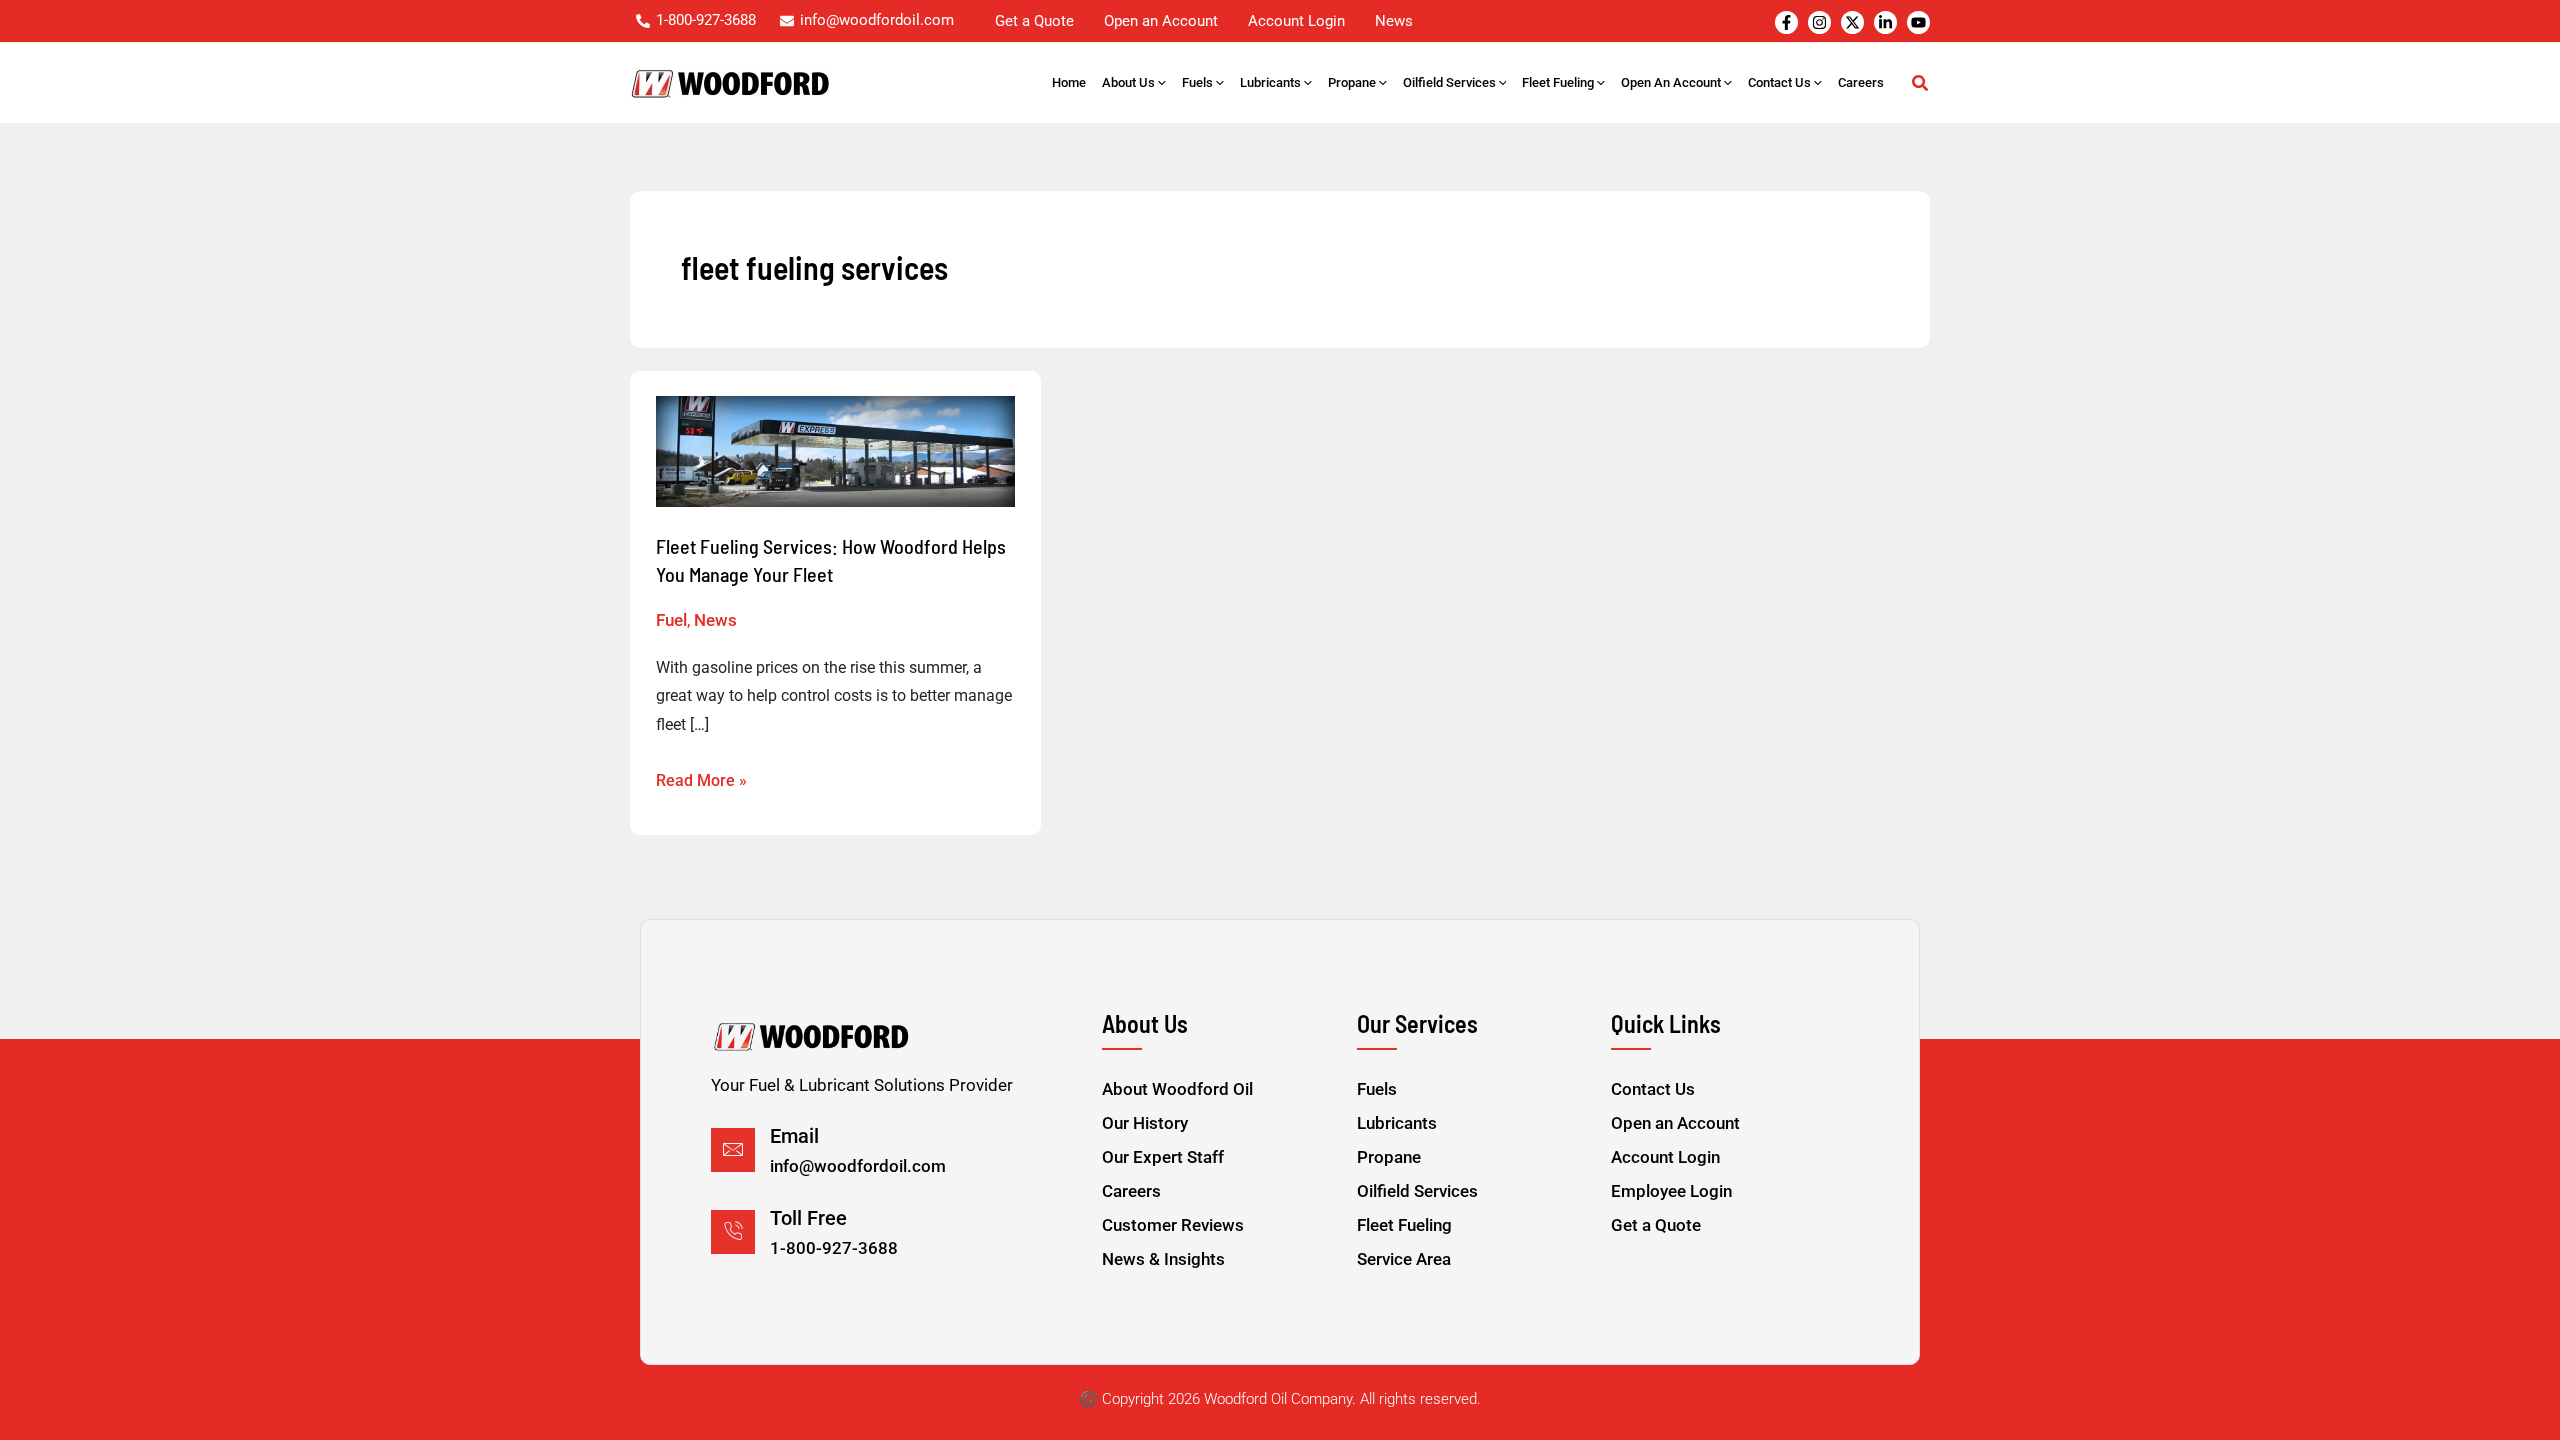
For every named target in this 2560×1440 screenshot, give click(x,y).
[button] (1160, 83)
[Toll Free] (733, 1232)
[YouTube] (1918, 22)
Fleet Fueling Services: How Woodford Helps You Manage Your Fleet (831, 560)
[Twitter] (1852, 22)
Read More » (701, 778)
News (715, 620)
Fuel (671, 620)
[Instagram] (1819, 22)
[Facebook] (1786, 22)
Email (794, 1136)
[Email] (733, 1150)
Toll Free (808, 1218)
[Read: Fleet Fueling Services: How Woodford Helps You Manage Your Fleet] (836, 451)
